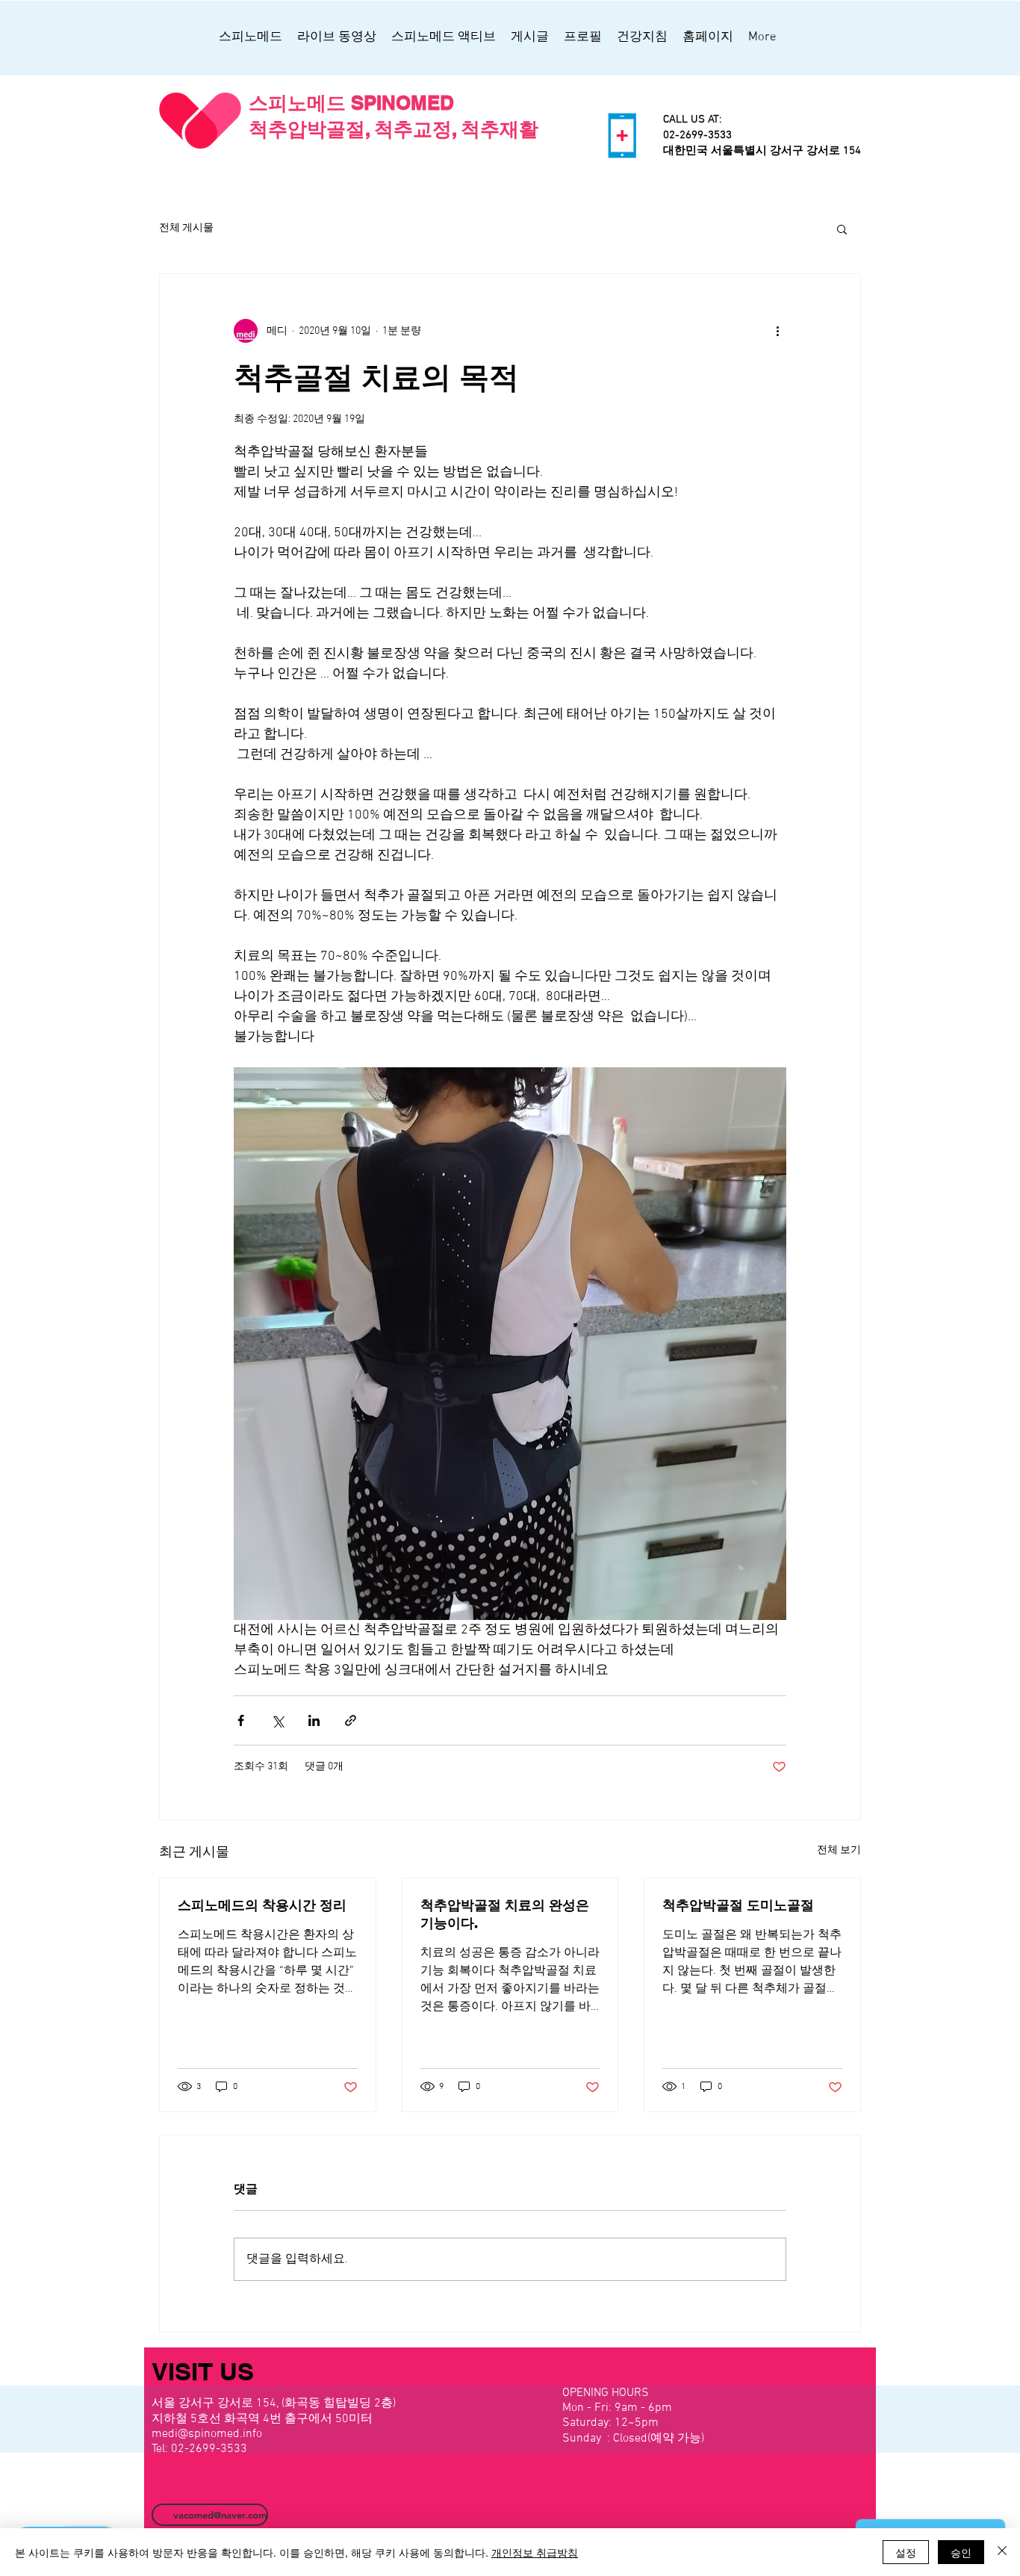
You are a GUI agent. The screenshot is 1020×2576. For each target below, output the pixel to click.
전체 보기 (839, 1850)
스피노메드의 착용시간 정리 (262, 1905)
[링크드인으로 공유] (314, 1720)
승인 (961, 2552)
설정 (906, 2552)
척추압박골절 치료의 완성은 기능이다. (505, 1914)
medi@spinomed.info (207, 2434)
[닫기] (1002, 2552)
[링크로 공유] (351, 1720)
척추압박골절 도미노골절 (738, 1905)
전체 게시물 (186, 228)
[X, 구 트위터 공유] (277, 1720)
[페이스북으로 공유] (241, 1720)
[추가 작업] (777, 331)
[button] (842, 229)
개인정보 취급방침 (535, 2552)
